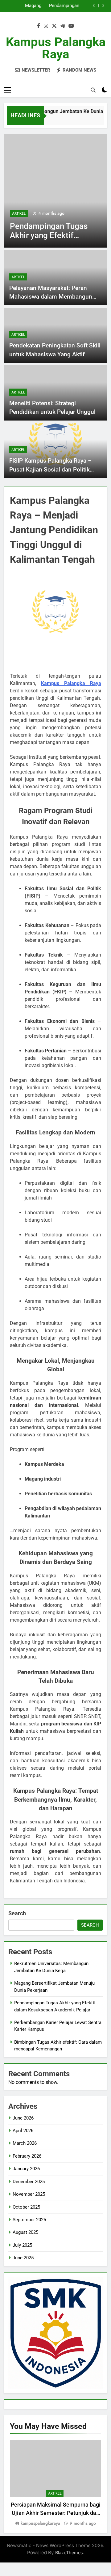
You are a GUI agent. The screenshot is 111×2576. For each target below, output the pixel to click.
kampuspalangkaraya (40, 2523)
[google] (63, 26)
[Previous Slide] (94, 6)
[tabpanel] (55, 2483)
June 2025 (23, 2258)
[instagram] (46, 26)
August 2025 (25, 2232)
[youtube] (71, 26)
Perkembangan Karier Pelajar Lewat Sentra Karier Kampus (26, 7)
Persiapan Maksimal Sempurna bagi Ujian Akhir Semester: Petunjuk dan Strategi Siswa (56, 2513)
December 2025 (29, 2182)
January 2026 (26, 2169)
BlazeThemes (69, 2553)
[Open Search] (93, 90)
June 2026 (23, 2118)
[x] (54, 26)
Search (17, 1913)
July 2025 (22, 2245)
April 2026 (23, 2131)
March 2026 (25, 2143)
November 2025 (29, 2194)
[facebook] (39, 26)
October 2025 (26, 2207)
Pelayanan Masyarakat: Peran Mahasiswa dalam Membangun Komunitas (51, 297)
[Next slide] (103, 6)
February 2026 (27, 2156)
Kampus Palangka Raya (56, 48)
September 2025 (29, 2220)
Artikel (63, 213)
